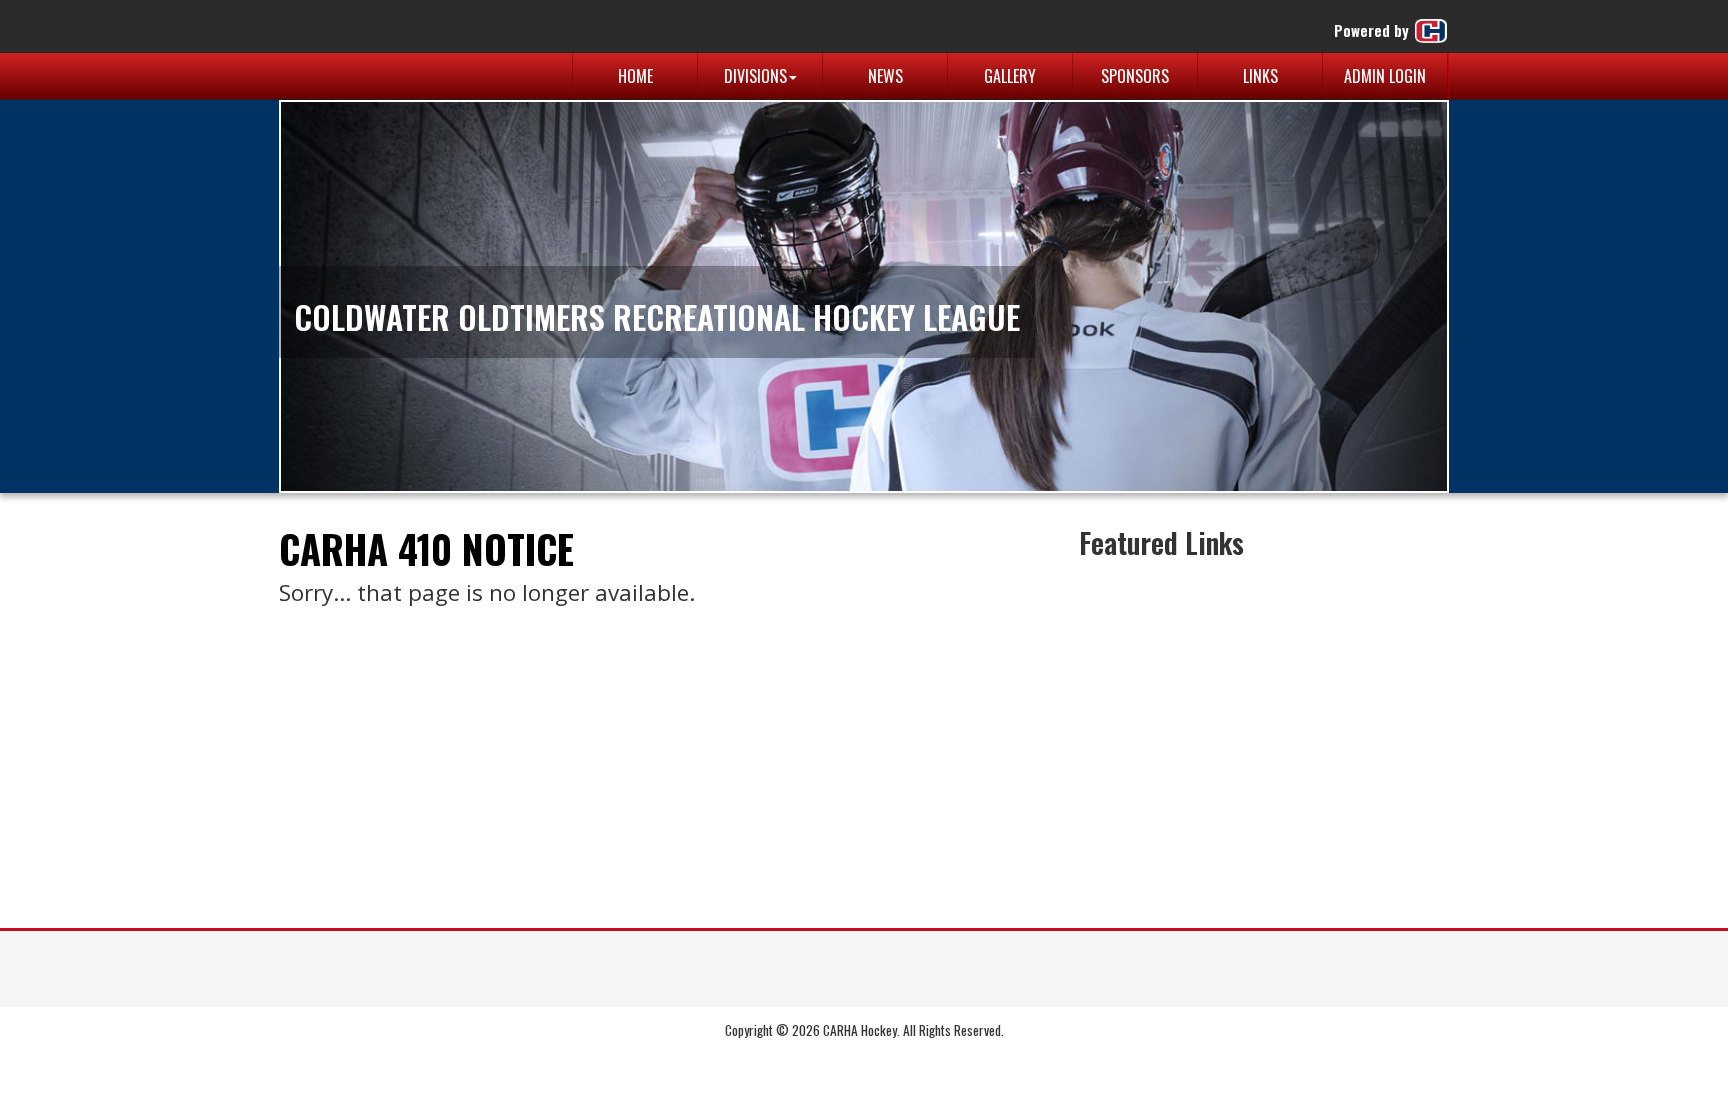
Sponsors (1135, 76)
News (885, 76)
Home (635, 76)
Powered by (1373, 30)
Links (1260, 76)
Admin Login (1385, 76)
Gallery (1010, 76)
